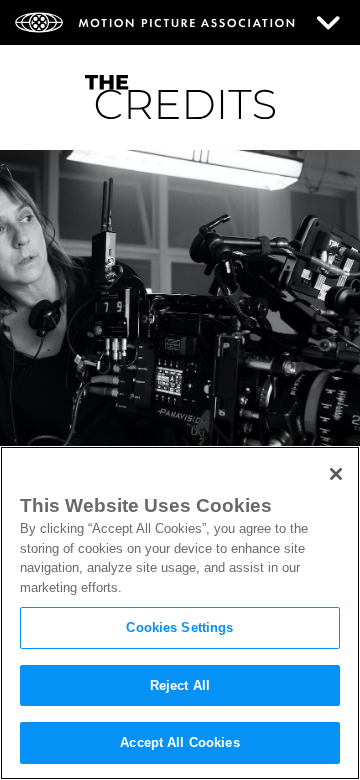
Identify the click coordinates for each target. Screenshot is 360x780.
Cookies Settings (179, 627)
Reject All (180, 685)
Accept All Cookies (179, 742)
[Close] (336, 474)
